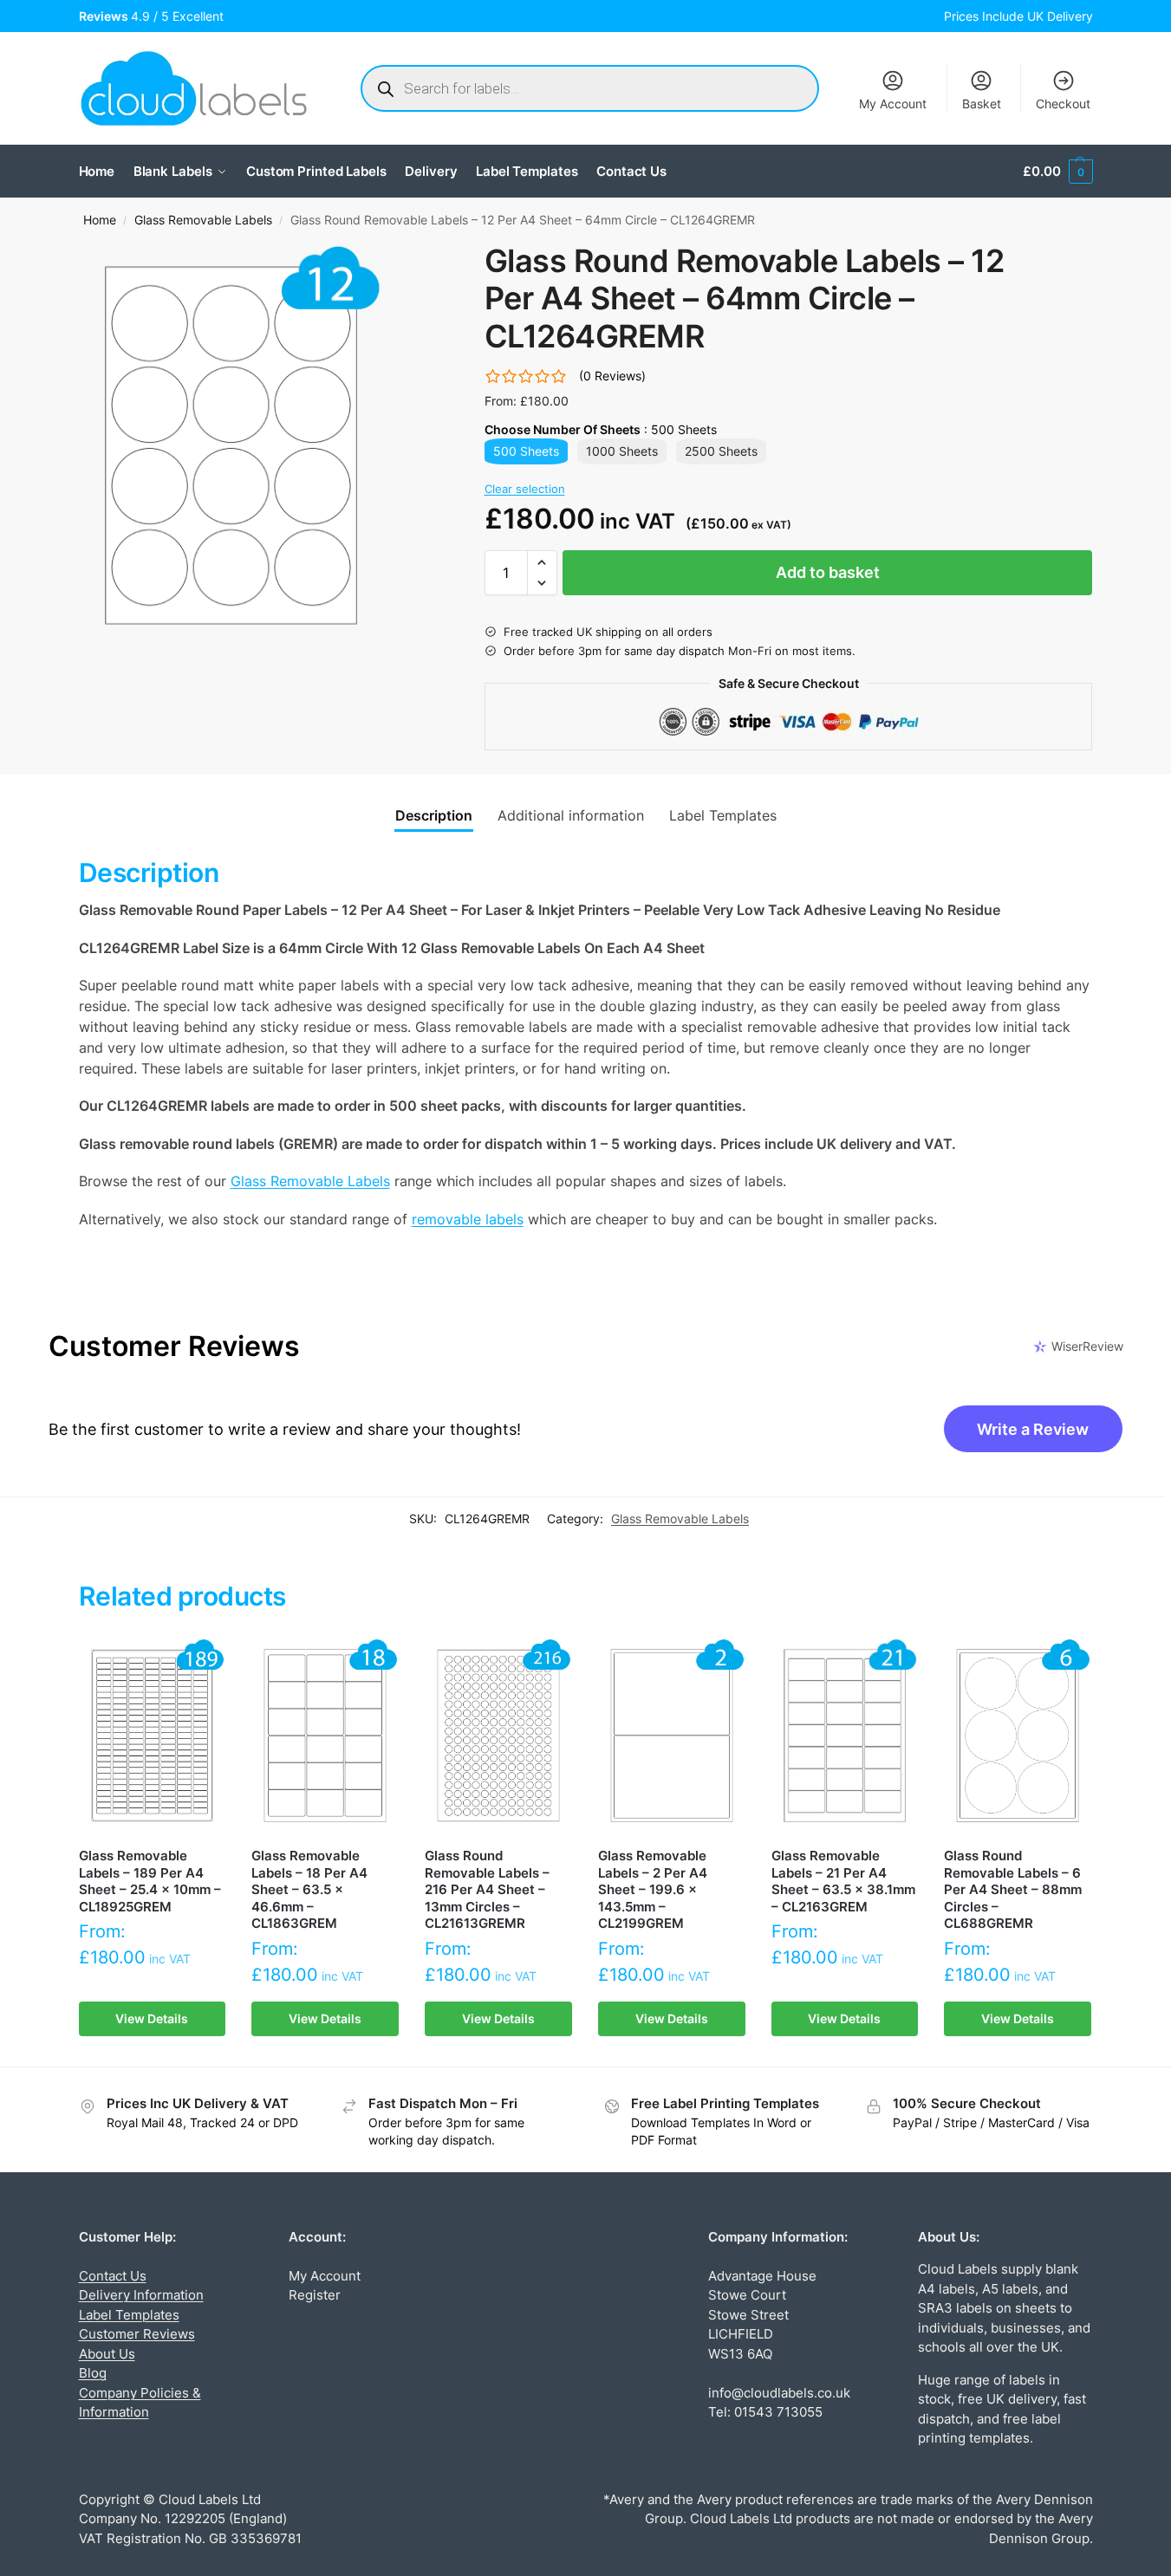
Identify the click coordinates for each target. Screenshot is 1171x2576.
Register (315, 2295)
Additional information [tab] (571, 815)
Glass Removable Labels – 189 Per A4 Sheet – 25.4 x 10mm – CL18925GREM (150, 1881)
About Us (107, 2354)
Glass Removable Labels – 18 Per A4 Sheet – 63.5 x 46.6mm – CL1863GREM (309, 1889)
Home (100, 220)
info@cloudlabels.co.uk (779, 2393)
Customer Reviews (137, 2334)
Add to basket (828, 572)
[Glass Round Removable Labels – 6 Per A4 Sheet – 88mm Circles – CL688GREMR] (1018, 1736)
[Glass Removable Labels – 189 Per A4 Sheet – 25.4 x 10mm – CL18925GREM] (153, 1736)
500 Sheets (526, 451)
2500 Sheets (721, 451)
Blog (93, 2373)
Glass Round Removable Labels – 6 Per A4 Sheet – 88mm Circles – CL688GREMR (1013, 1889)
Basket (982, 104)
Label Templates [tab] (723, 815)
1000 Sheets (622, 451)
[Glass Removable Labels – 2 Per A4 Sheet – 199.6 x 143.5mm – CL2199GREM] (672, 1736)
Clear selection (525, 489)
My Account (893, 104)
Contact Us (113, 2276)
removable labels (468, 1219)
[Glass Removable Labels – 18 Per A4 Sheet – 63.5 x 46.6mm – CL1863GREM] (325, 1736)
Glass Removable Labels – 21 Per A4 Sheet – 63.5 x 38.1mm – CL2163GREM (843, 1881)
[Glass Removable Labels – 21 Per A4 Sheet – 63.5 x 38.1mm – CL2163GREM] (845, 1736)
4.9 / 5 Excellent (155, 16)
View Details (152, 2018)
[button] (1057, 172)
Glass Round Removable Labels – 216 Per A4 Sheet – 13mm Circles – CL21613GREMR (487, 1889)
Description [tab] (434, 815)
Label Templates (129, 2315)
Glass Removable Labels (203, 220)
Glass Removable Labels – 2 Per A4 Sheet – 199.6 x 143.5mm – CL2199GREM (653, 1889)
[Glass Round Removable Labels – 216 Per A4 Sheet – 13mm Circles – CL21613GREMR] (498, 1736)
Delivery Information (141, 2295)
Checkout (1063, 104)
